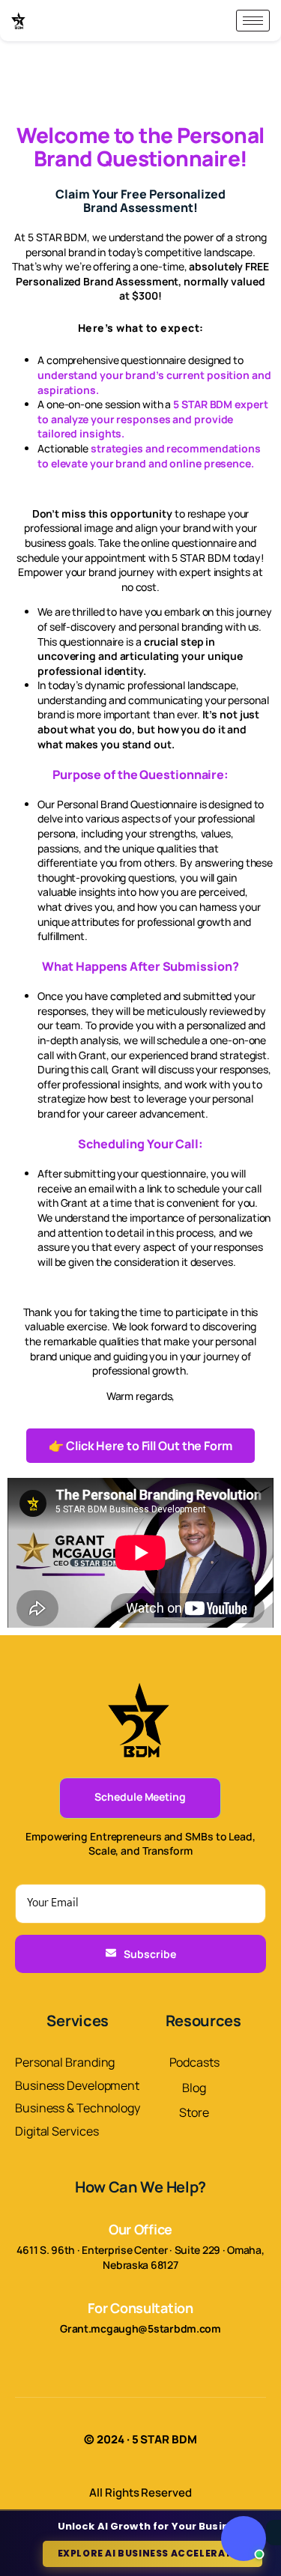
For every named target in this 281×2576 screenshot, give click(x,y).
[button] (244, 2539)
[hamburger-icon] (253, 21)
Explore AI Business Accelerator (153, 2553)
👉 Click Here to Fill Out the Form (140, 1446)
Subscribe (150, 1954)
